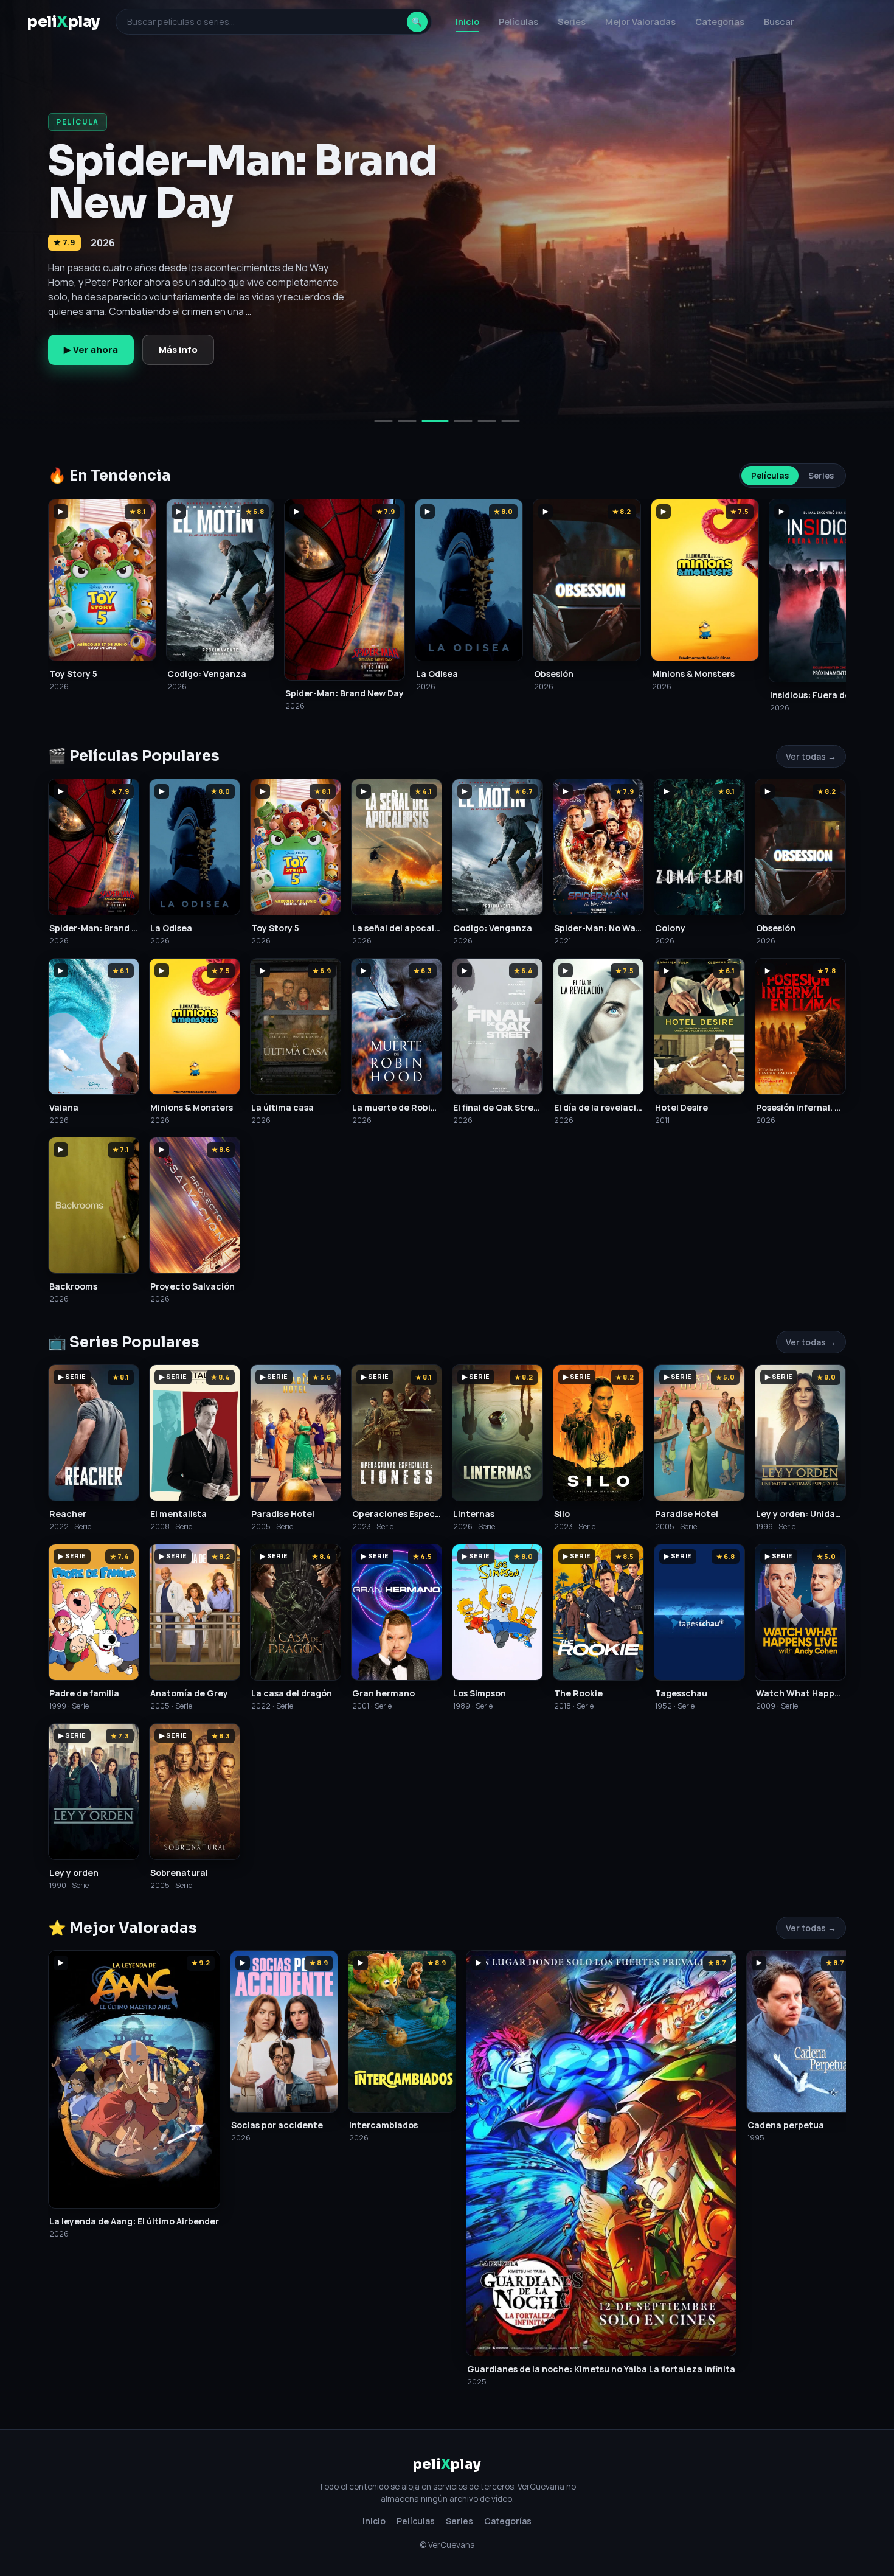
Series (572, 22)
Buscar (779, 22)
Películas (518, 22)
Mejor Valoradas (640, 22)
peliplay (63, 22)
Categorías (720, 22)
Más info (178, 349)
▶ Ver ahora (91, 349)
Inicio (467, 22)
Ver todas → (811, 756)
